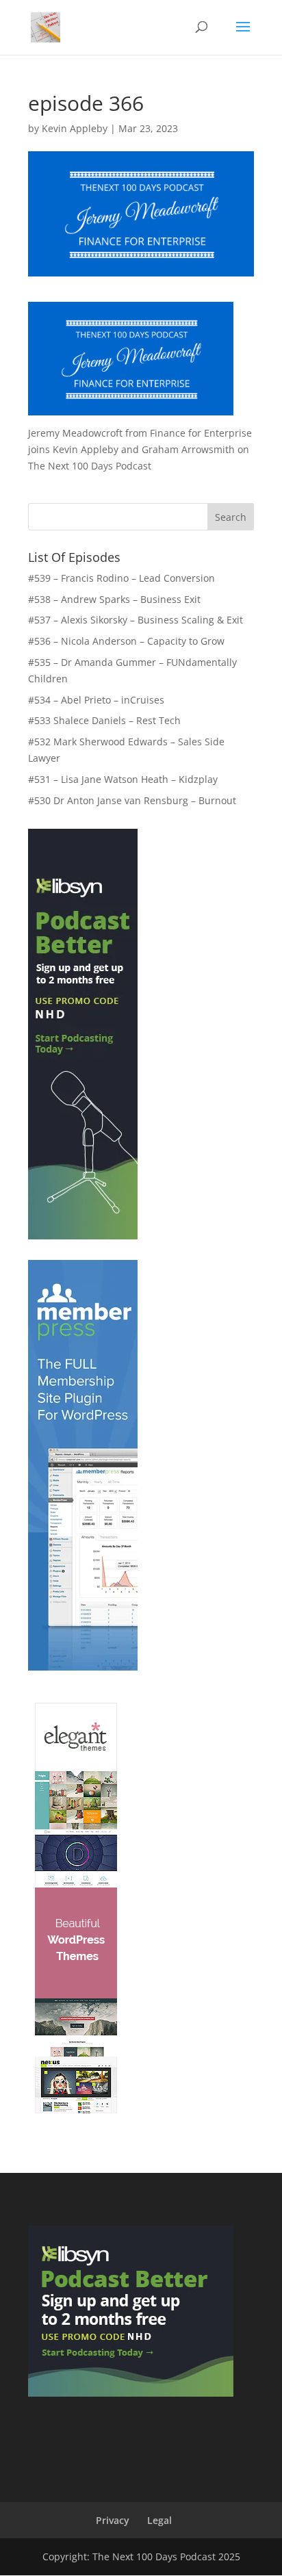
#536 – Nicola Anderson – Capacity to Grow (126, 641)
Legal (159, 2520)
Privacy (113, 2520)
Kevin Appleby (75, 128)
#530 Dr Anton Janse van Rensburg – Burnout (132, 800)
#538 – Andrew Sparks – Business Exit (114, 599)
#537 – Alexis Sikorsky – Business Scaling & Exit (136, 620)
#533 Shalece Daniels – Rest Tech (104, 720)
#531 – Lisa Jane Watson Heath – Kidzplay (123, 779)
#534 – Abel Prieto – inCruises (96, 700)
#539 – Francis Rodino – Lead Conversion (121, 578)
